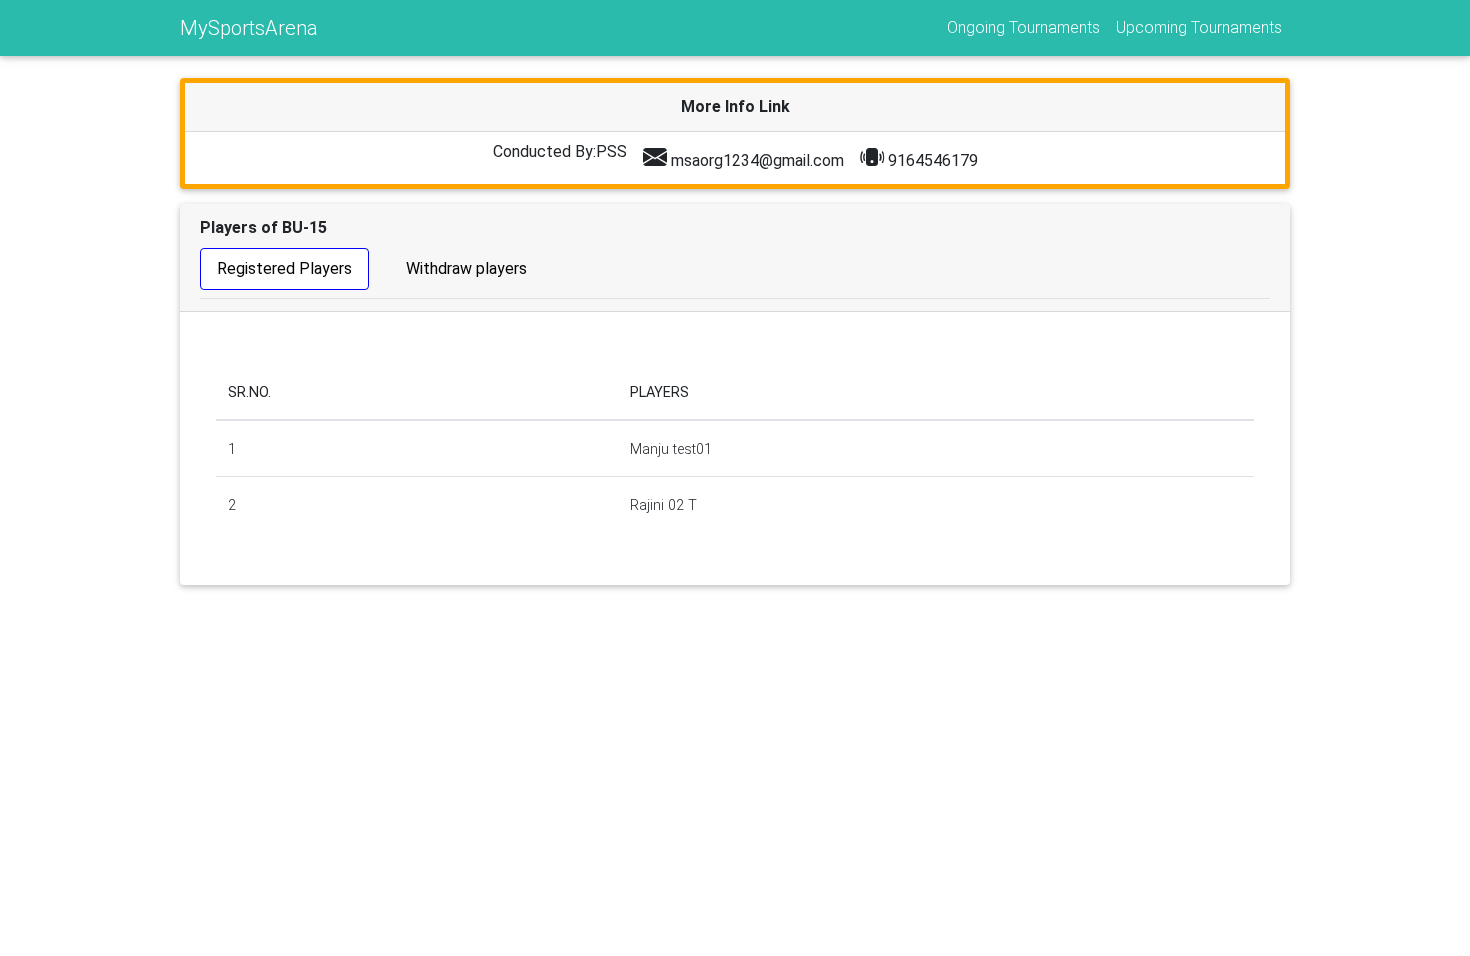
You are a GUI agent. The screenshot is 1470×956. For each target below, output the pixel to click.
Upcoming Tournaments (1199, 27)
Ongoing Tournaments (1023, 27)
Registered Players (284, 268)
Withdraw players (466, 268)
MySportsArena (249, 28)
